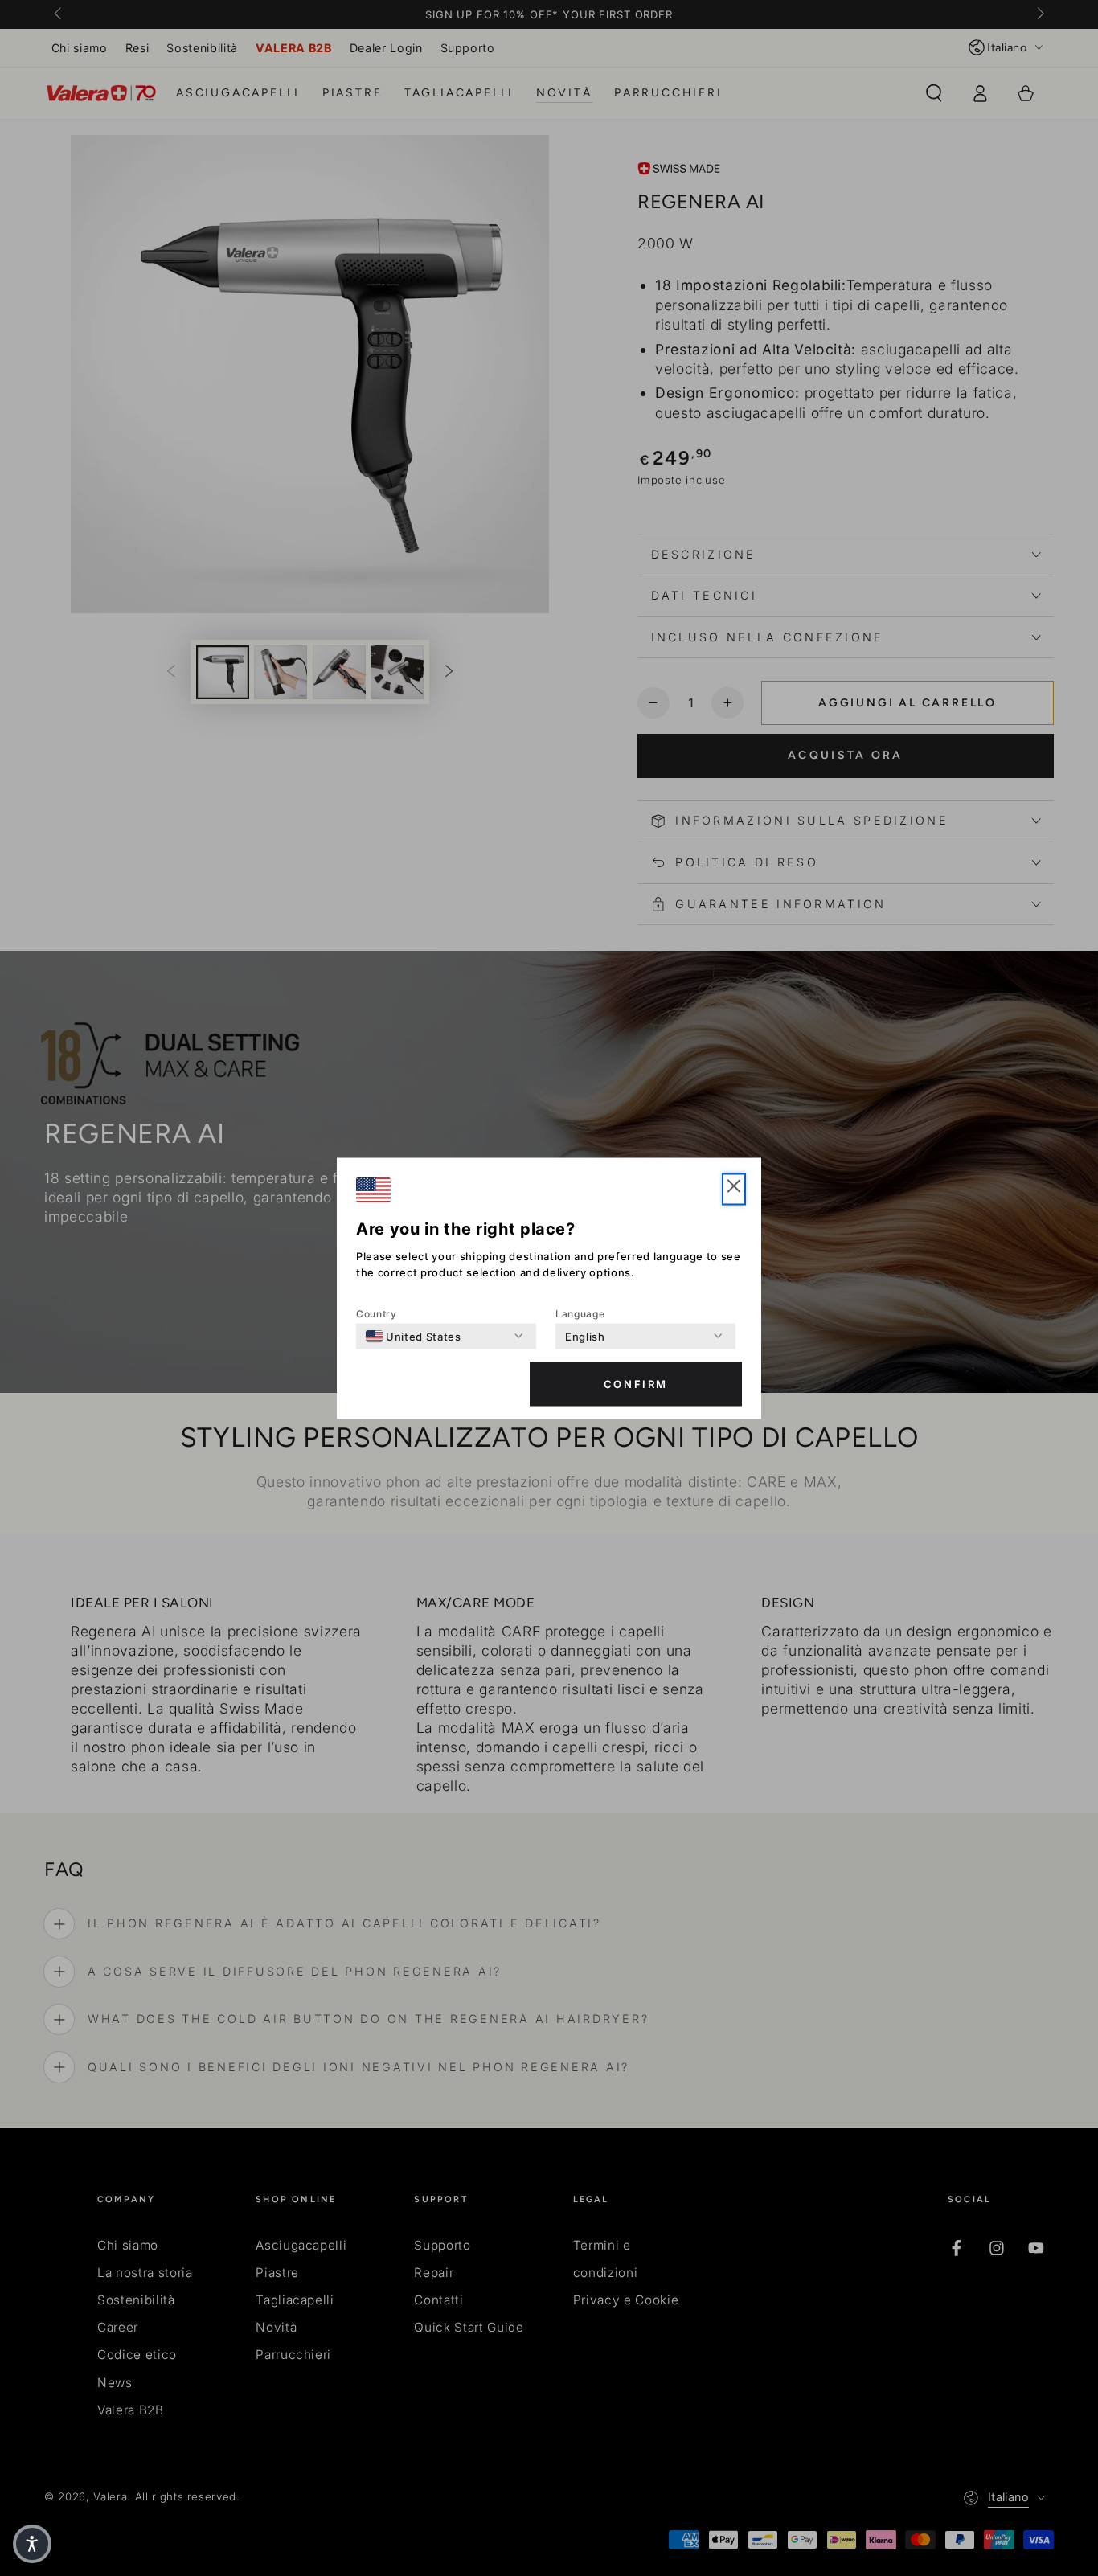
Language (580, 1313)
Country (377, 1313)
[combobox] (414, 1336)
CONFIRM (636, 1384)
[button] (734, 1189)
